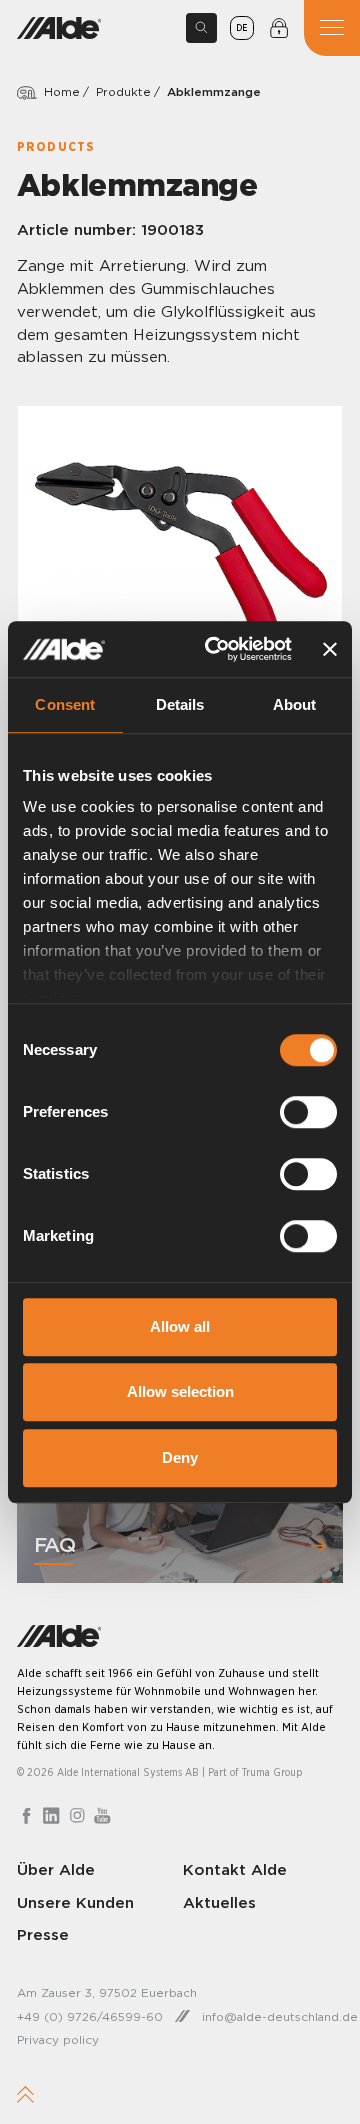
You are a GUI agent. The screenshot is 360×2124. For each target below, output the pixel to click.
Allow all (180, 1326)
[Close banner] (330, 649)
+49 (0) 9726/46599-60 (90, 2016)
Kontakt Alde (235, 1869)
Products (56, 146)
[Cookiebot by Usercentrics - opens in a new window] (216, 649)
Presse (43, 1934)
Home (62, 91)
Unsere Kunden (75, 1902)
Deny (180, 1457)
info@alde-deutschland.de (280, 2016)
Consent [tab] (65, 704)
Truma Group (272, 1772)
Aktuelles (219, 1902)
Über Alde (56, 1869)
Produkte (123, 91)
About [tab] (295, 704)
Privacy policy (58, 2039)
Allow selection (180, 1391)
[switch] (308, 1112)
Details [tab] (180, 704)
